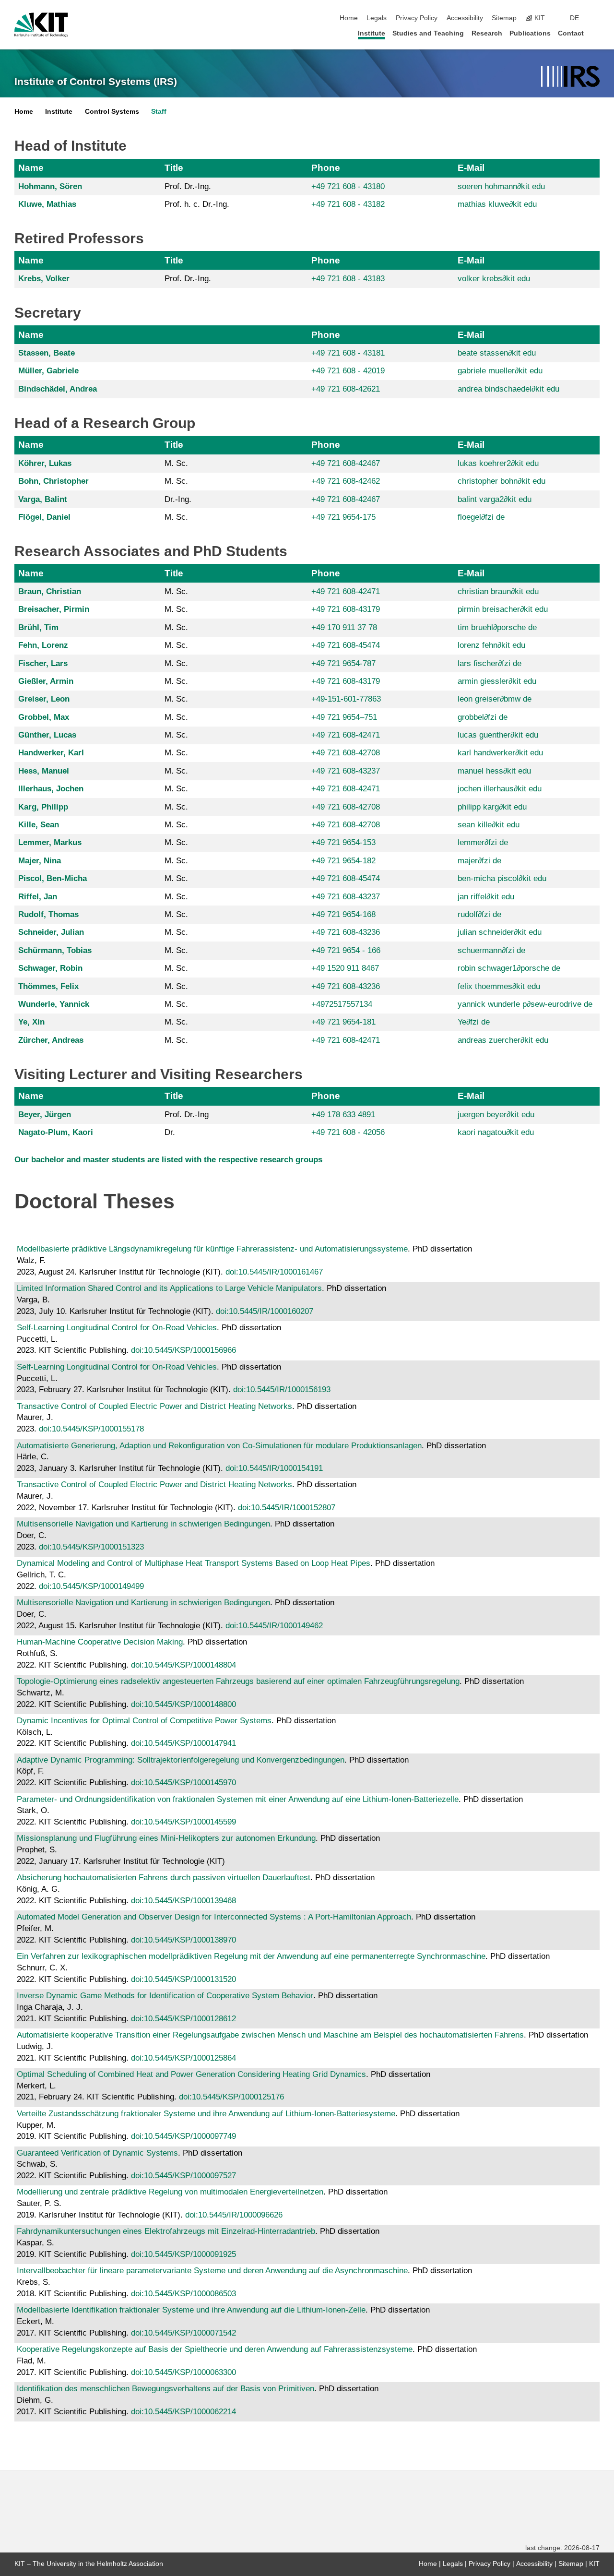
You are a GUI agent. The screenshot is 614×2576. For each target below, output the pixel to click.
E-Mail (471, 168)
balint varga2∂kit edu (495, 499)
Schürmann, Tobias (55, 950)
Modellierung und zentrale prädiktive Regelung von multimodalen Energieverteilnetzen (170, 2192)
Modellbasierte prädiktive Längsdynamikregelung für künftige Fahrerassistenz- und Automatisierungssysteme (212, 1249)
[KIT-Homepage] (41, 25)
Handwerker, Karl (51, 753)
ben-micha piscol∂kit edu (502, 878)
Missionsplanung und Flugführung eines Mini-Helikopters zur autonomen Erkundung (166, 1838)
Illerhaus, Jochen (51, 789)
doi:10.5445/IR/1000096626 (234, 2215)
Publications (530, 33)
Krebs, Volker (44, 279)
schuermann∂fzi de (491, 950)
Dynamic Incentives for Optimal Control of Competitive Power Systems (144, 1721)
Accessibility (465, 18)
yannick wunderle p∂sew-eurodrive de (525, 1004)
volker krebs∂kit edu (494, 279)
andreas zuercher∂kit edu (503, 1040)
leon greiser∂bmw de (495, 699)
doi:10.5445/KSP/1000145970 (183, 1783)
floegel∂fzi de (481, 517)
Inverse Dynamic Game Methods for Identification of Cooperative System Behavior (165, 1996)
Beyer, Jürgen (45, 1115)
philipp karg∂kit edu (492, 807)
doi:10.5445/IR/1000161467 (274, 1272)
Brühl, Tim (38, 627)
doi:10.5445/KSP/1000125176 (231, 2097)
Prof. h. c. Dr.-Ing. (197, 204)
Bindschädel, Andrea (58, 389)
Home (349, 18)
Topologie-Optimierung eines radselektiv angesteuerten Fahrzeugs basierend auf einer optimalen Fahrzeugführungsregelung (238, 1681)
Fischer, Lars (43, 663)
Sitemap (504, 18)
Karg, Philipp (43, 807)
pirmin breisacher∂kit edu (503, 609)
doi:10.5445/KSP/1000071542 (183, 2333)
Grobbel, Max (44, 717)
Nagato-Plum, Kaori (56, 1132)
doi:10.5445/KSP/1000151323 (91, 1547)
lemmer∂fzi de (483, 842)
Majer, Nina (40, 861)
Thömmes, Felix (48, 986)
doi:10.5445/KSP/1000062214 (183, 2412)
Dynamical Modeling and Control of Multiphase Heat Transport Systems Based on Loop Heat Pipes (194, 1563)
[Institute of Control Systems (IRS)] (570, 77)
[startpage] (597, 33)
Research (487, 33)
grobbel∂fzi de (483, 717)
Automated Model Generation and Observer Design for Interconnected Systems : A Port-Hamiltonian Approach (214, 1917)
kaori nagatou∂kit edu (496, 1132)
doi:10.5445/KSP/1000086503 (183, 2294)
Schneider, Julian (51, 932)
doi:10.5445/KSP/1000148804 (183, 1665)
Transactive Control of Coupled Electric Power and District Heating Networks (154, 1406)
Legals (377, 18)
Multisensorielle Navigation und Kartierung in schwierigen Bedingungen (143, 1524)
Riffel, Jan (38, 897)
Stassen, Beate (47, 353)
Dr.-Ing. (178, 499)
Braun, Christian (50, 591)
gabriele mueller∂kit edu (500, 371)
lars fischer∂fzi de (490, 663)
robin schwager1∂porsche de (509, 968)
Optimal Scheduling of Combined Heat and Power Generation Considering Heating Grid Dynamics (191, 2074)
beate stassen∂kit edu (497, 353)
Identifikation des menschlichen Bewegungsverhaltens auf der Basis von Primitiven (165, 2389)
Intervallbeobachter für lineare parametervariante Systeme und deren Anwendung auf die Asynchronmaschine (212, 2271)
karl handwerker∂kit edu (500, 753)
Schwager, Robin (50, 968)
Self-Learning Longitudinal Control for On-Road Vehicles (117, 1328)
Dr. (170, 1132)
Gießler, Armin (46, 681)
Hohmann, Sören (50, 186)
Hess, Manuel (44, 771)
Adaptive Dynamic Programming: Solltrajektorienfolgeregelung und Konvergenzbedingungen (181, 1760)
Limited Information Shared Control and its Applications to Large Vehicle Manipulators (169, 1288)
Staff (159, 112)
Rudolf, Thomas (48, 914)
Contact (571, 33)
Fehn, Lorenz (43, 645)
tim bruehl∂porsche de (497, 627)
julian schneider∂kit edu (500, 932)
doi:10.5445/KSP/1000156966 (183, 1350)
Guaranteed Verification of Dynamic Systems (97, 2153)
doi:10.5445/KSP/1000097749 (183, 2136)
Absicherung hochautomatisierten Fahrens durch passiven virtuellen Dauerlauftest (164, 1878)
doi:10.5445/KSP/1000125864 (183, 2058)
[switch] (597, 18)
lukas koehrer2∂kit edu (498, 463)
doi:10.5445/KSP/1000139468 (183, 1901)
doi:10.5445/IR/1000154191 (274, 1468)
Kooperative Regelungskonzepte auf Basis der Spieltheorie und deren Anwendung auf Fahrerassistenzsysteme (215, 2349)
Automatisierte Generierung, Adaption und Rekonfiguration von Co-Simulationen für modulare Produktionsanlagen (219, 1446)
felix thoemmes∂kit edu (499, 986)
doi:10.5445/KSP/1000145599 (183, 1822)
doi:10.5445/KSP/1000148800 (183, 1704)
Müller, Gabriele (48, 371)
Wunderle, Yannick (54, 1004)
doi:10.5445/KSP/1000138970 (183, 1940)
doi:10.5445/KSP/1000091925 (183, 2254)
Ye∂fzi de (474, 1022)
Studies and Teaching (428, 33)
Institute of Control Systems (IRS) (96, 82)
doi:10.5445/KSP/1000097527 (183, 2176)
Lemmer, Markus (50, 842)
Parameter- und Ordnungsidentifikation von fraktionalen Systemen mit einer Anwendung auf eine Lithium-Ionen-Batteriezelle (238, 1799)
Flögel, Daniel (44, 517)
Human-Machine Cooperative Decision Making (100, 1642)
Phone (326, 168)
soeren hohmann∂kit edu (501, 186)
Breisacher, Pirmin (54, 609)
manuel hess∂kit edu (494, 771)
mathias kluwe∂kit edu (497, 204)
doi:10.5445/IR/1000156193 (282, 1389)
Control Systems (112, 112)
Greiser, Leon (44, 699)
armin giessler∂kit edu (497, 681)
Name (31, 168)
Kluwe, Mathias (47, 204)
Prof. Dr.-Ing (187, 1115)
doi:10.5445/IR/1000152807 (287, 1508)
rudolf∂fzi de (479, 914)
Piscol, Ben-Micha (53, 878)
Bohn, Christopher (53, 481)
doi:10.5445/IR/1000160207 (265, 1311)
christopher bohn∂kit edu (502, 481)
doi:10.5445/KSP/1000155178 (91, 1429)
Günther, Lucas (47, 735)
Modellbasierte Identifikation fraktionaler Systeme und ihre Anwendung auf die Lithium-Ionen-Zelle (191, 2310)
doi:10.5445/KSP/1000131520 (183, 1979)
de (574, 18)
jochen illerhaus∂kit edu (500, 789)
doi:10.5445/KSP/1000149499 (91, 1586)
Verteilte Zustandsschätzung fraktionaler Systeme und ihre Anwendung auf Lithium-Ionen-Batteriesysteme (206, 2114)
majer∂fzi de (479, 861)
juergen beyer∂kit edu (496, 1115)
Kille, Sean (39, 825)
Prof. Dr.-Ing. (188, 186)
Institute (372, 33)
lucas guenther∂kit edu (498, 735)
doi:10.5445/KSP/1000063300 (183, 2372)
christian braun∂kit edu (498, 591)
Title (174, 168)
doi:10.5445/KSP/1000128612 (183, 2019)
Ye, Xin (31, 1022)
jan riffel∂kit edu (486, 897)
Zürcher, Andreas (51, 1040)
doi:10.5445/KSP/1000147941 (183, 1743)
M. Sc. (176, 463)
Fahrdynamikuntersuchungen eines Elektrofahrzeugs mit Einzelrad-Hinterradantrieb (166, 2231)
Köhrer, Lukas (45, 463)
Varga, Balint (43, 499)
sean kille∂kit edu (489, 825)
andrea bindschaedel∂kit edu (508, 389)
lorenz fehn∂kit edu (491, 645)
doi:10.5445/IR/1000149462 (274, 1626)
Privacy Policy (417, 18)
